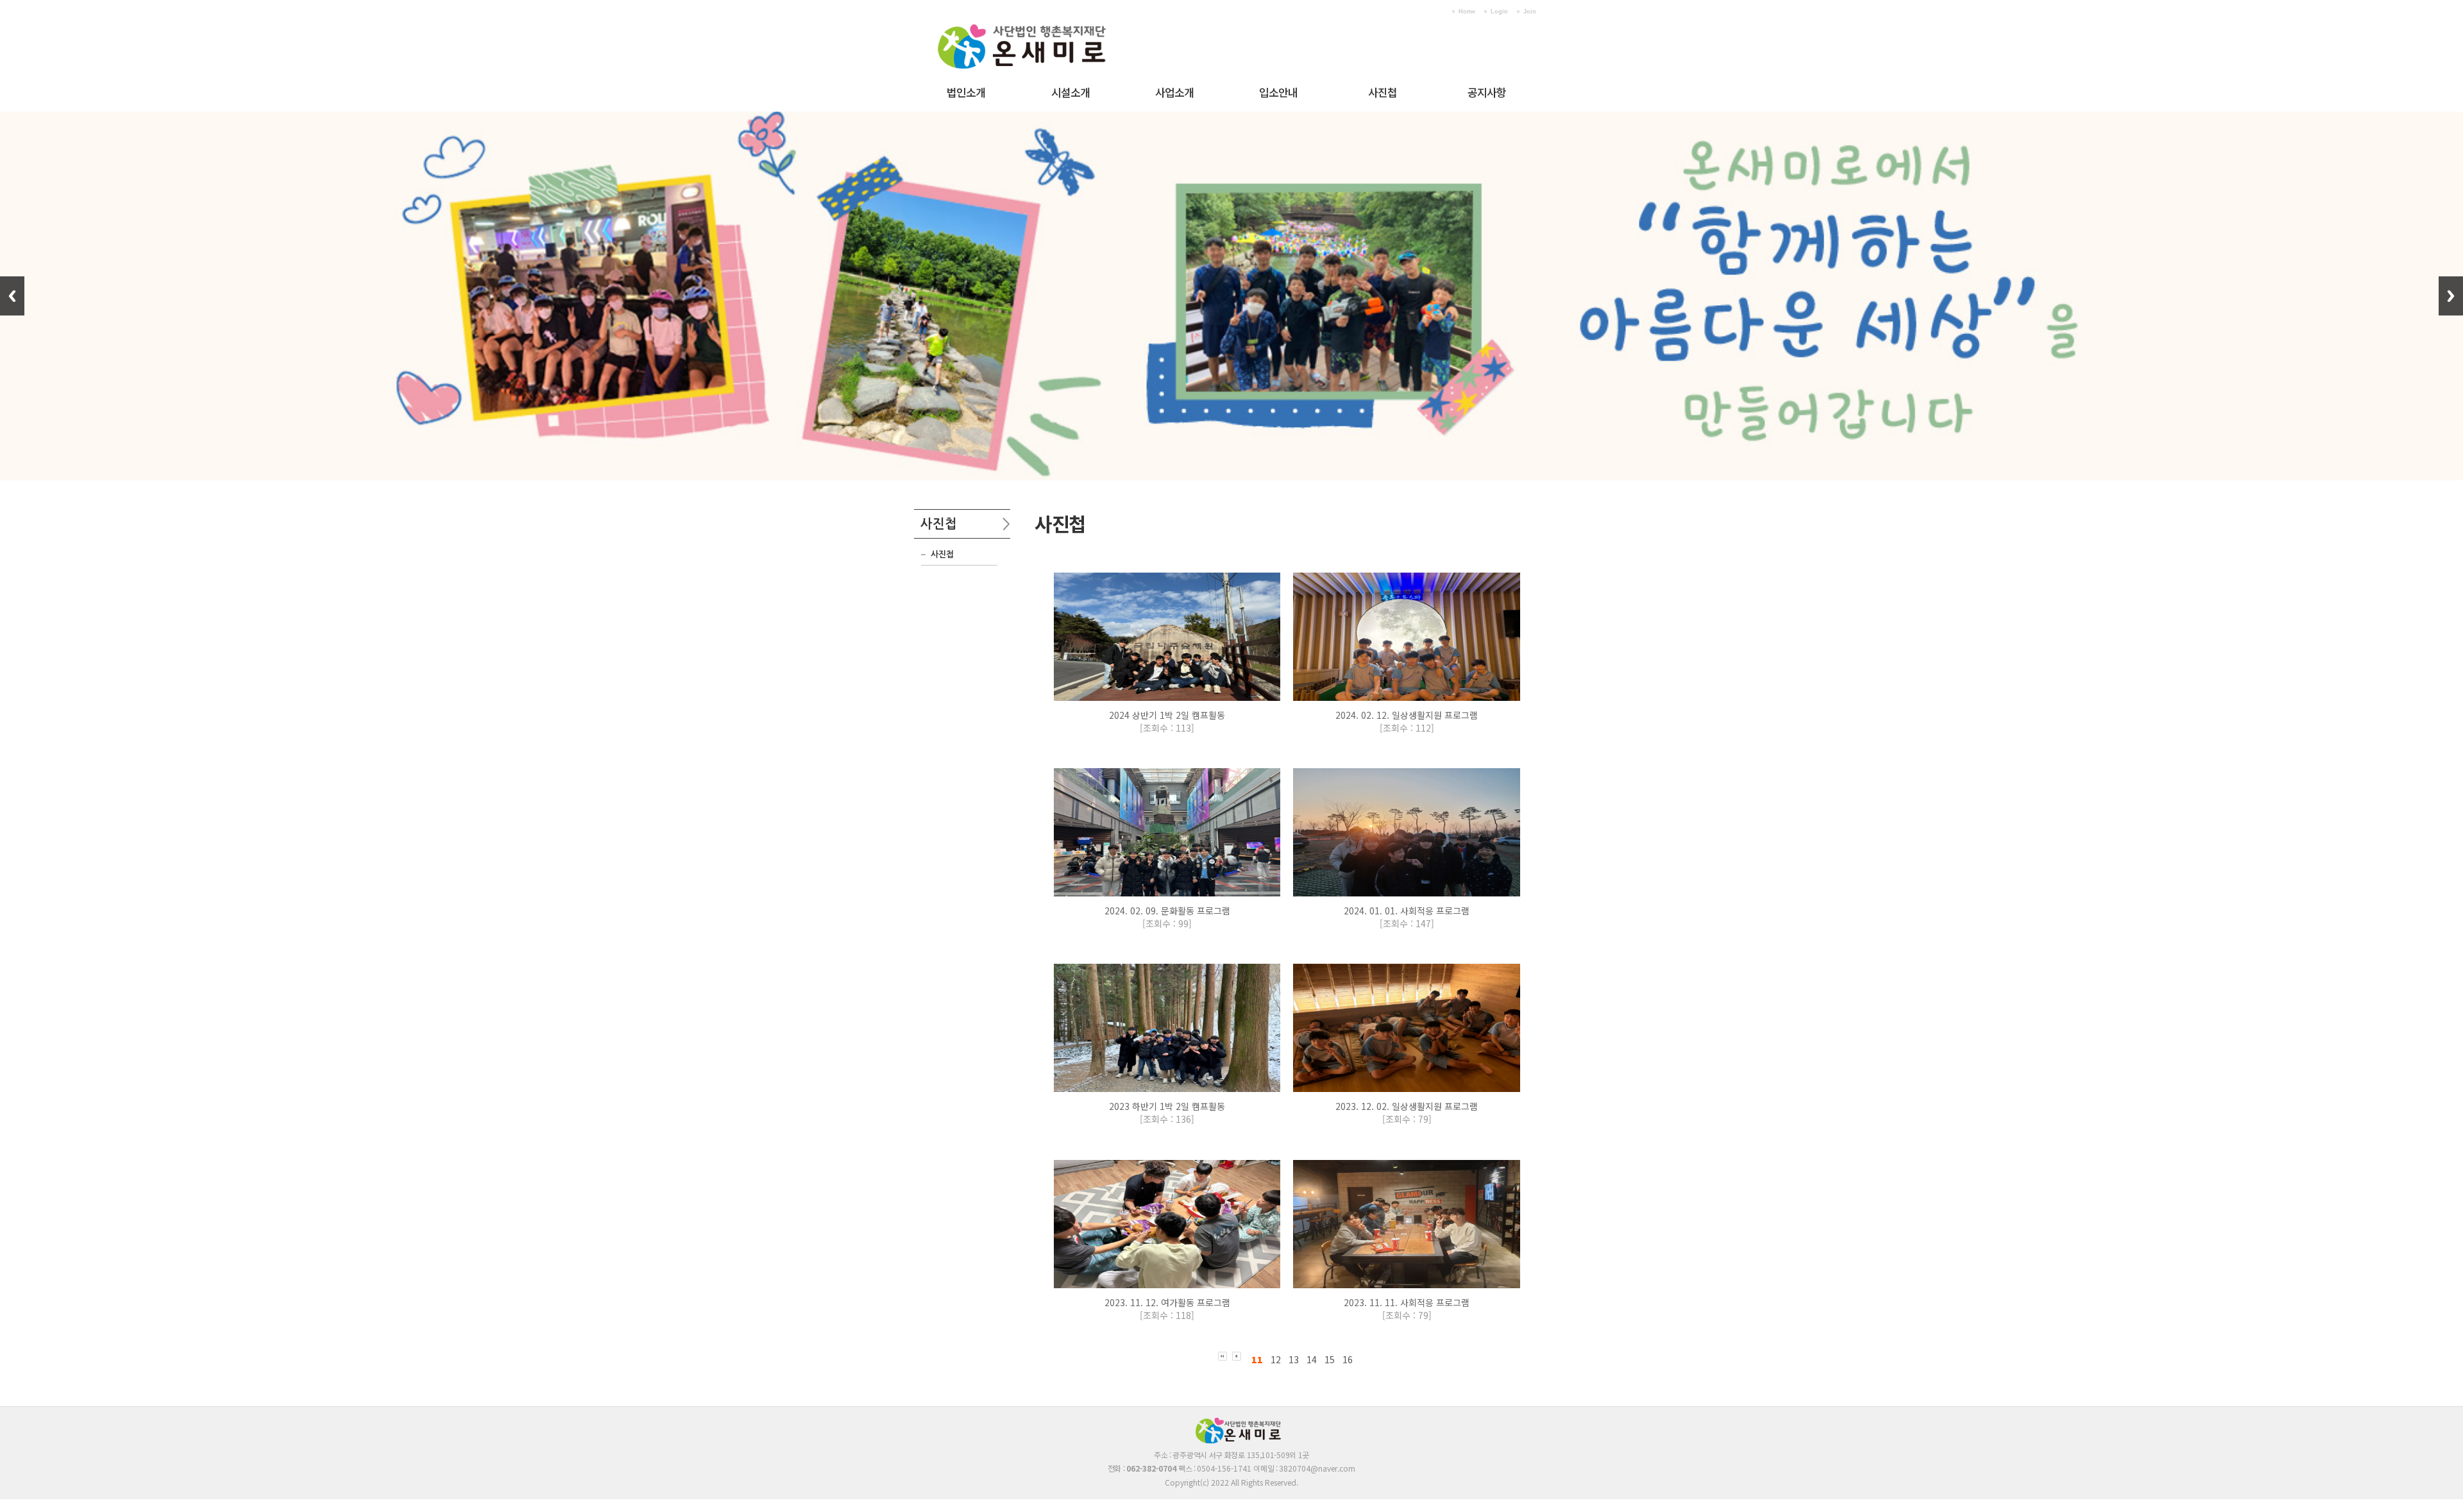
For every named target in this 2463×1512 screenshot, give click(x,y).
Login (1499, 12)
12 (1276, 1359)
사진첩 (1383, 92)
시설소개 (1071, 92)
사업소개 (1174, 92)
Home (1467, 12)
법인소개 (966, 92)
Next (2451, 296)
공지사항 (1487, 92)
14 (1312, 1359)
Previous (12, 296)
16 (1348, 1359)
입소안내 (1278, 92)
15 (1330, 1359)
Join (1530, 12)
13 (1294, 1359)
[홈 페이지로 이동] (1042, 19)
